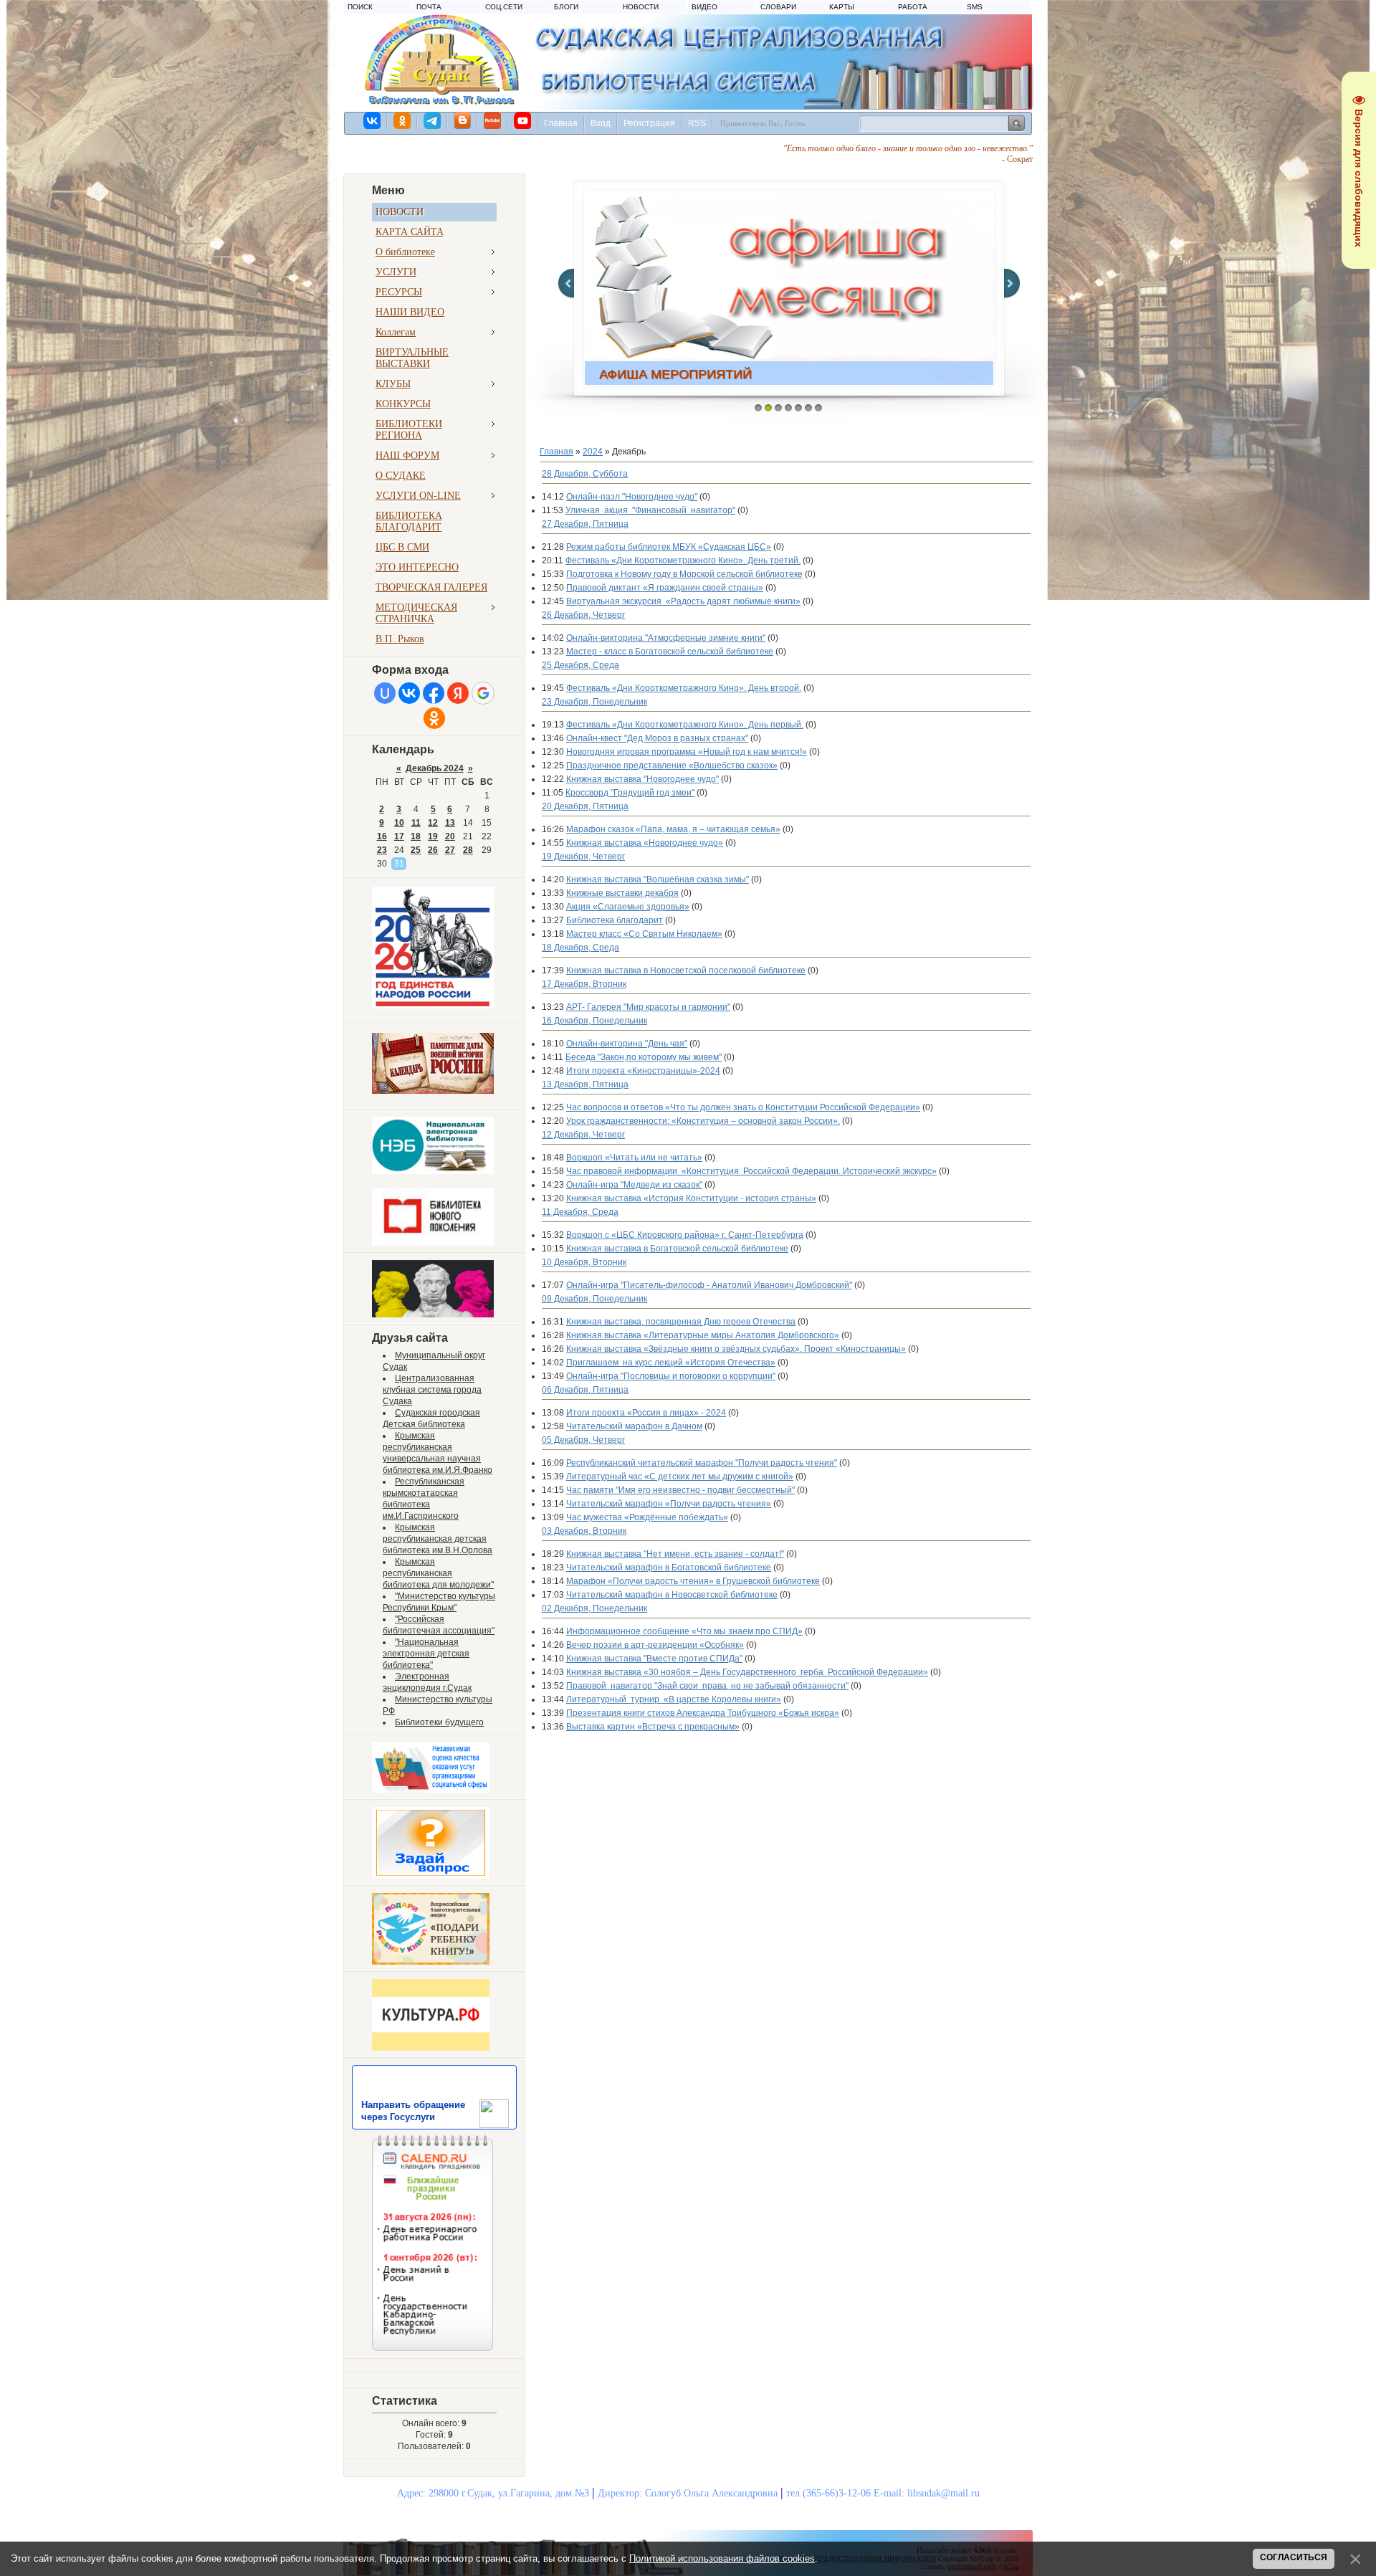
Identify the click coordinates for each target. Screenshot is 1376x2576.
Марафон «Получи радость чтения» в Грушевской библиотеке (693, 1581)
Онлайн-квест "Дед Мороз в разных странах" (657, 738)
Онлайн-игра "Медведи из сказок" (634, 1185)
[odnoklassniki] (403, 120)
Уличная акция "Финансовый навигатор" (650, 510)
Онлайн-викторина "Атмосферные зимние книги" (666, 638)
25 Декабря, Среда (580, 665)
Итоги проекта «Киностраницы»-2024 (643, 1071)
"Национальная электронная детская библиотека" (426, 1654)
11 (416, 823)
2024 (593, 452)
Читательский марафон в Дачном (634, 1426)
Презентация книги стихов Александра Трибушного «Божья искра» (703, 1713)
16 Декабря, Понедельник (594, 1021)
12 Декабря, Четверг (583, 1135)
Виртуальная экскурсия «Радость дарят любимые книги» (683, 601)
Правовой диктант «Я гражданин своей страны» (665, 588)
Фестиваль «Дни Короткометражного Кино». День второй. (684, 688)
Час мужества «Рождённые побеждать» (647, 1517)
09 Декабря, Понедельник (594, 1299)
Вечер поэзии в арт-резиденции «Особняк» (655, 1645)
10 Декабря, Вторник (584, 1262)
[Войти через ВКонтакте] (409, 693)
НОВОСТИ (641, 7)
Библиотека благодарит (615, 920)
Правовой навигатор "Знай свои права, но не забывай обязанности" (707, 1686)
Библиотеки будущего (439, 1722)
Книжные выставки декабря (622, 893)
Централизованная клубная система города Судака (432, 1390)
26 (433, 850)
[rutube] (493, 120)
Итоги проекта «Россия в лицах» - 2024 (646, 1413)
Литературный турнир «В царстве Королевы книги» (674, 1699)
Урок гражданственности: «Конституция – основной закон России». (703, 1121)
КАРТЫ (842, 7)
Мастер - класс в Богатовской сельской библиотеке (670, 652)
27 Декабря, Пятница (585, 524)
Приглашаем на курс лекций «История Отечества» (671, 1363)
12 (433, 823)
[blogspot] (463, 120)
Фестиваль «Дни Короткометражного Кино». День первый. (685, 725)
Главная (561, 123)
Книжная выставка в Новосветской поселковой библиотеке (686, 970)
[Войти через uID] (385, 693)
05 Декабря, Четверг (583, 1440)
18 (416, 836)
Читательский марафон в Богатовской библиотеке (669, 1568)
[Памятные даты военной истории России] (433, 1091)
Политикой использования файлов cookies (722, 2558)
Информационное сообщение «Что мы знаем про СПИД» (684, 1631)
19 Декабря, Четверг (583, 857)
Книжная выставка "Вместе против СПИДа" (654, 1659)
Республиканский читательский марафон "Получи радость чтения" (702, 1463)
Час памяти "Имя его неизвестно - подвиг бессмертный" (680, 1490)
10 (399, 823)
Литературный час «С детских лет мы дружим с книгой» (680, 1477)
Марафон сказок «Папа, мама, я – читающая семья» (673, 829)
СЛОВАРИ (778, 7)
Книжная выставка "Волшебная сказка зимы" (658, 879)
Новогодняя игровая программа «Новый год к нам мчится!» (687, 752)
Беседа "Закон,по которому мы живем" (644, 1057)
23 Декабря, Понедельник (594, 702)
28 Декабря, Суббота (585, 474)
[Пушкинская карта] (433, 1315)
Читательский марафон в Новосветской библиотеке (672, 1595)
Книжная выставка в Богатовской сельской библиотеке (677, 1249)
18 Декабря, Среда (580, 948)
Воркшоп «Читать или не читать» (634, 1158)
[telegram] (433, 120)
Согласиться (1294, 2557)
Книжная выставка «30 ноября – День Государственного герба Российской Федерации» (747, 1672)
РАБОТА (913, 7)
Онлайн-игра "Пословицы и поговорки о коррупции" (671, 1376)
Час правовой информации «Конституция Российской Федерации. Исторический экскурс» (751, 1171)
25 (416, 850)
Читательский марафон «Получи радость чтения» (669, 1504)
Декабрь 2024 (435, 768)
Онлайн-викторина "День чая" (627, 1044)
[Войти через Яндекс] (458, 693)
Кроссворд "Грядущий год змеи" (630, 793)
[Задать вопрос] (431, 1876)
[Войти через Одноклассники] (434, 718)
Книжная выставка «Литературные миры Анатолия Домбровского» (703, 1335)
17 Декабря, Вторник (584, 984)
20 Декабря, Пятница (585, 806)
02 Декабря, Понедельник (594, 1608)
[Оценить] (431, 1790)
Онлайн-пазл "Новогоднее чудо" (632, 497)
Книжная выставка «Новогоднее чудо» (645, 843)
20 (450, 836)
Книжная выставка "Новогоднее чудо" (642, 779)
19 (433, 836)
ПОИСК (360, 7)
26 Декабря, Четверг (583, 615)
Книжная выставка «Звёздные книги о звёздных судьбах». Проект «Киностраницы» (736, 1349)
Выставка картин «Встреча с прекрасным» (653, 1727)
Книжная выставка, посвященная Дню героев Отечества (681, 1322)
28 (468, 850)
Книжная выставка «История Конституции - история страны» (691, 1198)
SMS (975, 7)
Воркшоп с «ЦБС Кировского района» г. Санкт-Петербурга (685, 1235)
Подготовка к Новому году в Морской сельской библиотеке (684, 574)
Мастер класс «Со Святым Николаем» (644, 934)
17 (399, 836)
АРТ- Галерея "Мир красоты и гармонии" (648, 1007)
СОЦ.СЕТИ (504, 7)
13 (450, 823)
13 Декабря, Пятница (585, 1084)
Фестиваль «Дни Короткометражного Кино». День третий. (683, 560)
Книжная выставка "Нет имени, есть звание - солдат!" (675, 1554)
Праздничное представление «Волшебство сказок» (672, 765)
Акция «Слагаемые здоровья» (628, 907)
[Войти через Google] (483, 693)
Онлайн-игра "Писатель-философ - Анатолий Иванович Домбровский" (709, 1285)
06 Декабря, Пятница (585, 1390)
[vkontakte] (373, 120)
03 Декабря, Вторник (584, 1531)
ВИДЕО (704, 7)
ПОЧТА (429, 7)
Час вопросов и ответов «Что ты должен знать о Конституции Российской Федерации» (743, 1107)
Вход (601, 123)
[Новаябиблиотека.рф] (433, 1243)
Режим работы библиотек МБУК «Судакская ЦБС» (669, 547)
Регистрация (649, 123)
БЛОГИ (566, 7)
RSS (697, 123)
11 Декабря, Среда (580, 1212)
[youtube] (523, 120)
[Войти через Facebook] (434, 693)
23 (382, 850)
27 (450, 850)
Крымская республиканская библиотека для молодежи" (438, 1573)
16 (382, 836)
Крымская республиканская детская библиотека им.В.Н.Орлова (438, 1539)
